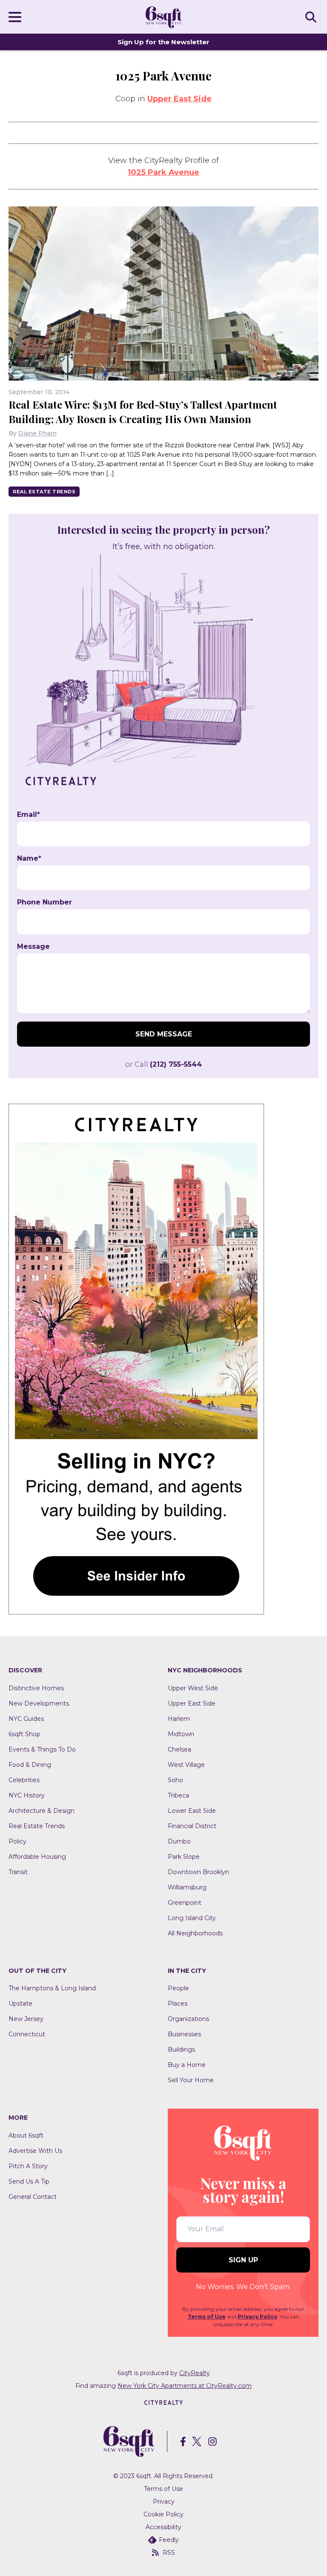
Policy (17, 1841)
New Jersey (26, 2019)
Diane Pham (37, 433)
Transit (18, 1872)
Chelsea (179, 1749)
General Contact (33, 2197)
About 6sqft (26, 2135)
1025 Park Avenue (163, 172)
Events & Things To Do (42, 1749)
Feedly (169, 2540)
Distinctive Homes (36, 1688)
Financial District (192, 1826)
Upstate (20, 2004)
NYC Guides (26, 1719)
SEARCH (312, 17)
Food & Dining (30, 1765)
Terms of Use (207, 2317)
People (178, 1988)
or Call (163, 1064)
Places (178, 2004)
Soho (175, 1780)
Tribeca (178, 1795)
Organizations (188, 2019)
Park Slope (184, 1857)
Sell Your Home (191, 2080)
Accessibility (163, 2527)
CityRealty (195, 2373)
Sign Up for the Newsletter (163, 42)
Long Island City (192, 1918)
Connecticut (27, 2034)
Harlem (179, 1719)
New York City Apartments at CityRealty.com (185, 2386)
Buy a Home (187, 2065)
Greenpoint (185, 1903)
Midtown (181, 1734)
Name (29, 859)
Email (29, 815)
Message (33, 947)
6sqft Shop (24, 1734)
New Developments (39, 1703)
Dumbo (179, 1841)
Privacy (164, 2502)
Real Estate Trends (44, 492)
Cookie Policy (163, 2514)
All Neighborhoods (195, 1933)
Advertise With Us (35, 2151)
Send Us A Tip (29, 2181)
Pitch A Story (28, 2166)
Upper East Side (179, 99)
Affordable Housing (37, 1857)
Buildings (181, 2049)
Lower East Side (192, 1811)
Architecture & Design (42, 1811)
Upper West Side (193, 1688)
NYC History (27, 1795)
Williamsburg (187, 1887)
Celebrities (24, 1780)
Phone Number (44, 902)
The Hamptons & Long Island (52, 1988)
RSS (169, 2553)
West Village (186, 1765)
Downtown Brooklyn (198, 1872)
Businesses (184, 2034)
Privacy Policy (257, 2317)
